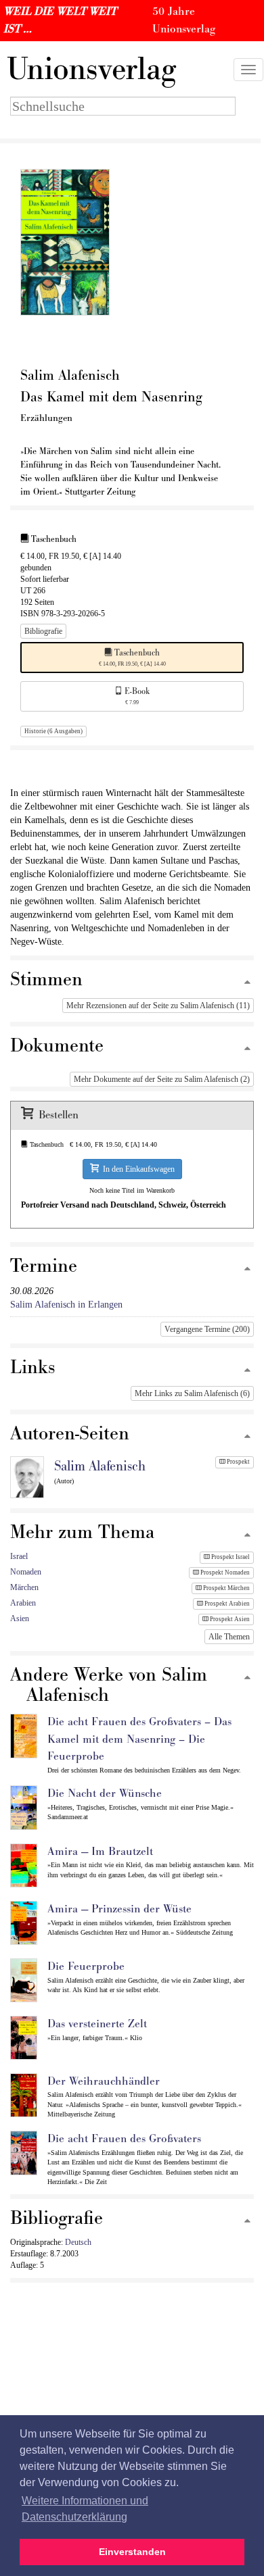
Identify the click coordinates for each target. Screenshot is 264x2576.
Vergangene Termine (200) (207, 1329)
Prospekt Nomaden (224, 1572)
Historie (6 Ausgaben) (53, 731)
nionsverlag (91, 70)
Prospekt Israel (230, 1557)
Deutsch (78, 2242)
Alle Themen (229, 1637)
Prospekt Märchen (226, 1588)
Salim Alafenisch (100, 1466)
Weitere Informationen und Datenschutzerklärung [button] (85, 2509)
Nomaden (26, 1572)
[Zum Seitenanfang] (247, 983)
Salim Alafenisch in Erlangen (66, 1305)
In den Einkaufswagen (137, 1169)
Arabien (23, 1603)
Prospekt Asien (229, 1619)
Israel (19, 1556)
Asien (20, 1618)
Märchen (24, 1587)
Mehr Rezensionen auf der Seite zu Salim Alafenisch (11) (158, 1006)
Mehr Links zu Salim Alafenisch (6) (192, 1393)
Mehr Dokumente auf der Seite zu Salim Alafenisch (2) (162, 1079)
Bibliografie (43, 631)
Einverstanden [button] (132, 2552)
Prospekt (238, 1462)
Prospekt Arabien (226, 1604)
